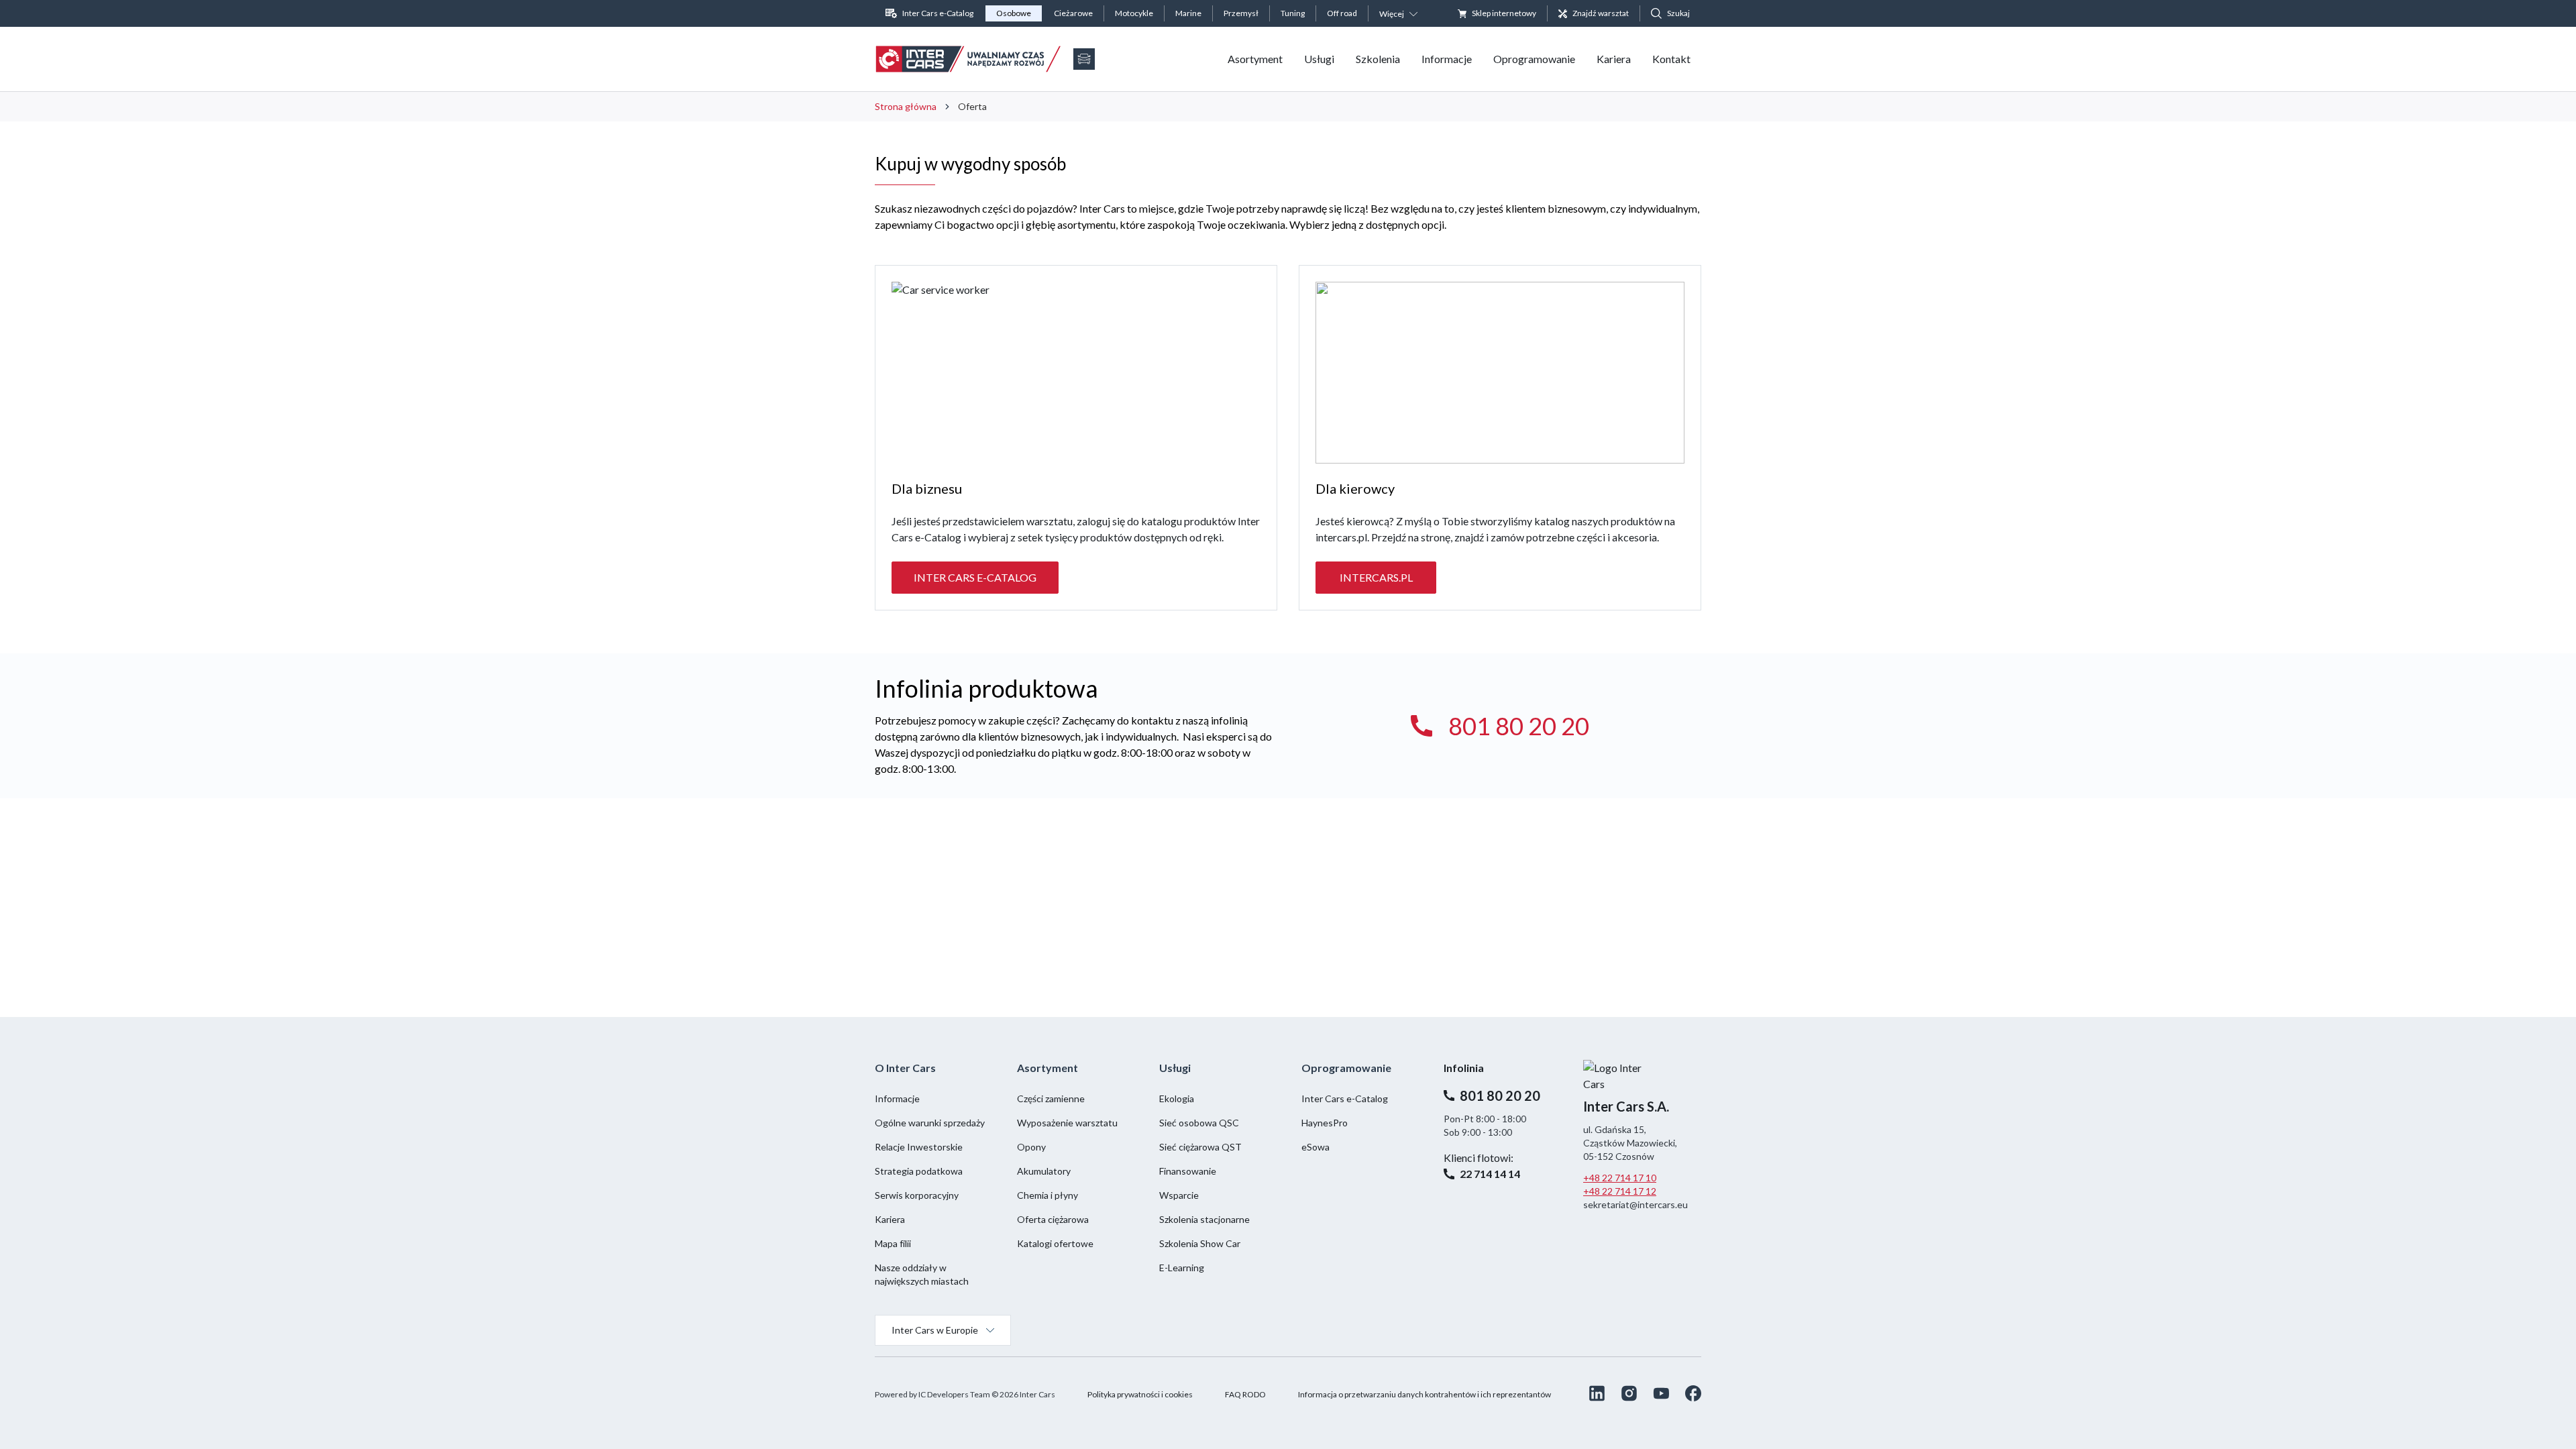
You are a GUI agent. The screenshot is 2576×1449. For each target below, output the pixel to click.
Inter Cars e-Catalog (975, 577)
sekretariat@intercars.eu (1635, 1204)
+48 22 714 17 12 (1620, 1191)
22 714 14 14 (1490, 1174)
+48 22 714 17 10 (1620, 1178)
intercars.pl (1376, 577)
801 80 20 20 (1519, 726)
